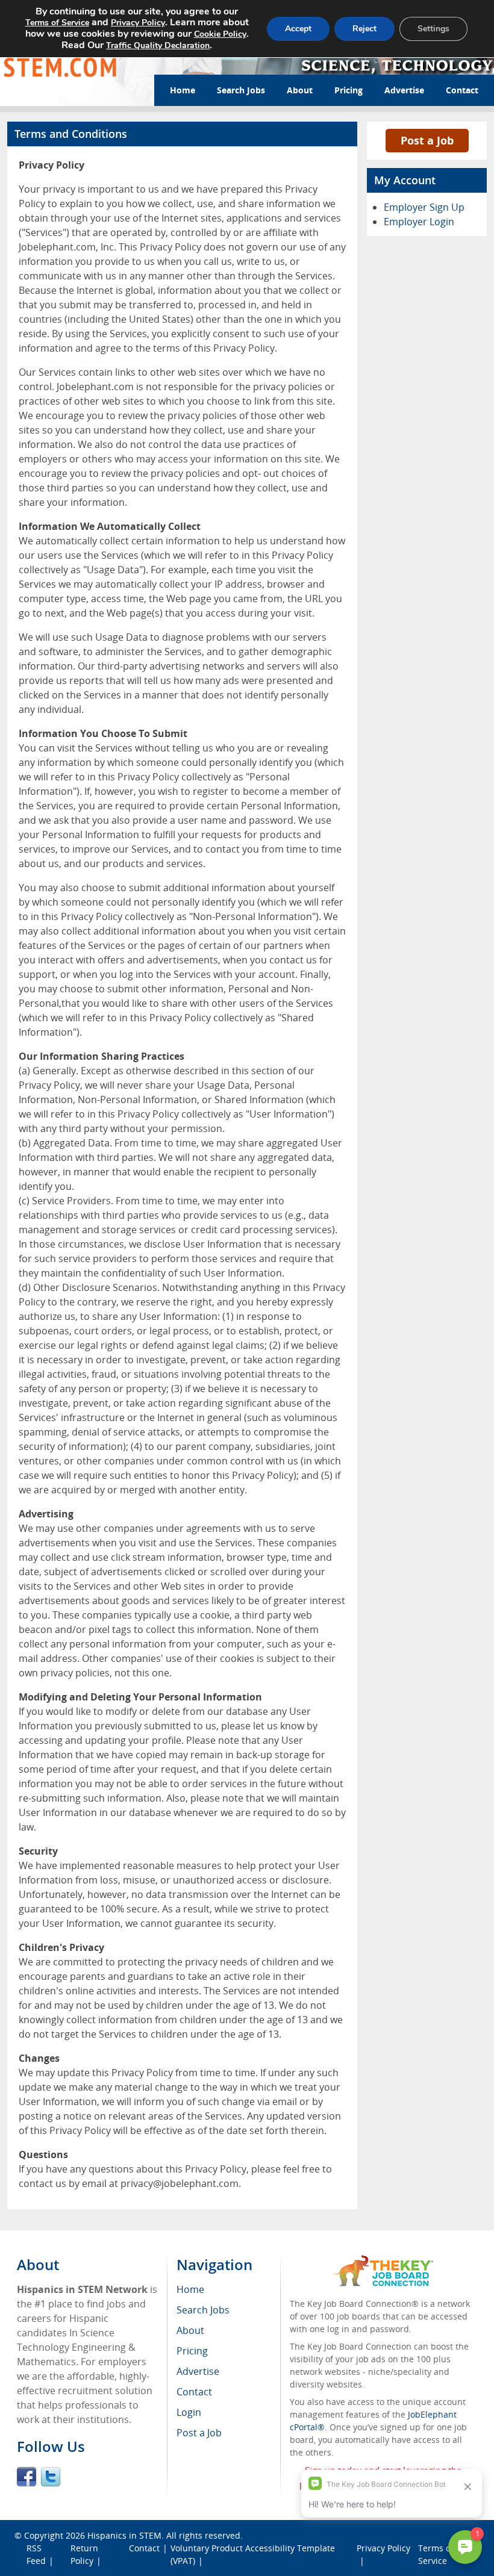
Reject (364, 29)
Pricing (349, 90)
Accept (298, 29)
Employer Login (419, 222)
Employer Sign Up (424, 207)
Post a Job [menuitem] (199, 2433)
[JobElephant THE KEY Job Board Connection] (383, 2261)
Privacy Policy (138, 23)
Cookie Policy (220, 34)
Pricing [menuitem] (192, 2351)
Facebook (27, 2477)
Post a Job (427, 140)
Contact (462, 90)
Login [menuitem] (189, 2412)
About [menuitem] (190, 2330)
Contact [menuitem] (194, 2392)
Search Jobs (241, 90)
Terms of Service (57, 23)
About (300, 90)
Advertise (404, 90)
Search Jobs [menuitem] (203, 2310)
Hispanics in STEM (124, 2535)
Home (183, 90)
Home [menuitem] (190, 2289)
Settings (433, 29)
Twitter (51, 2477)
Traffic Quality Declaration (158, 45)
